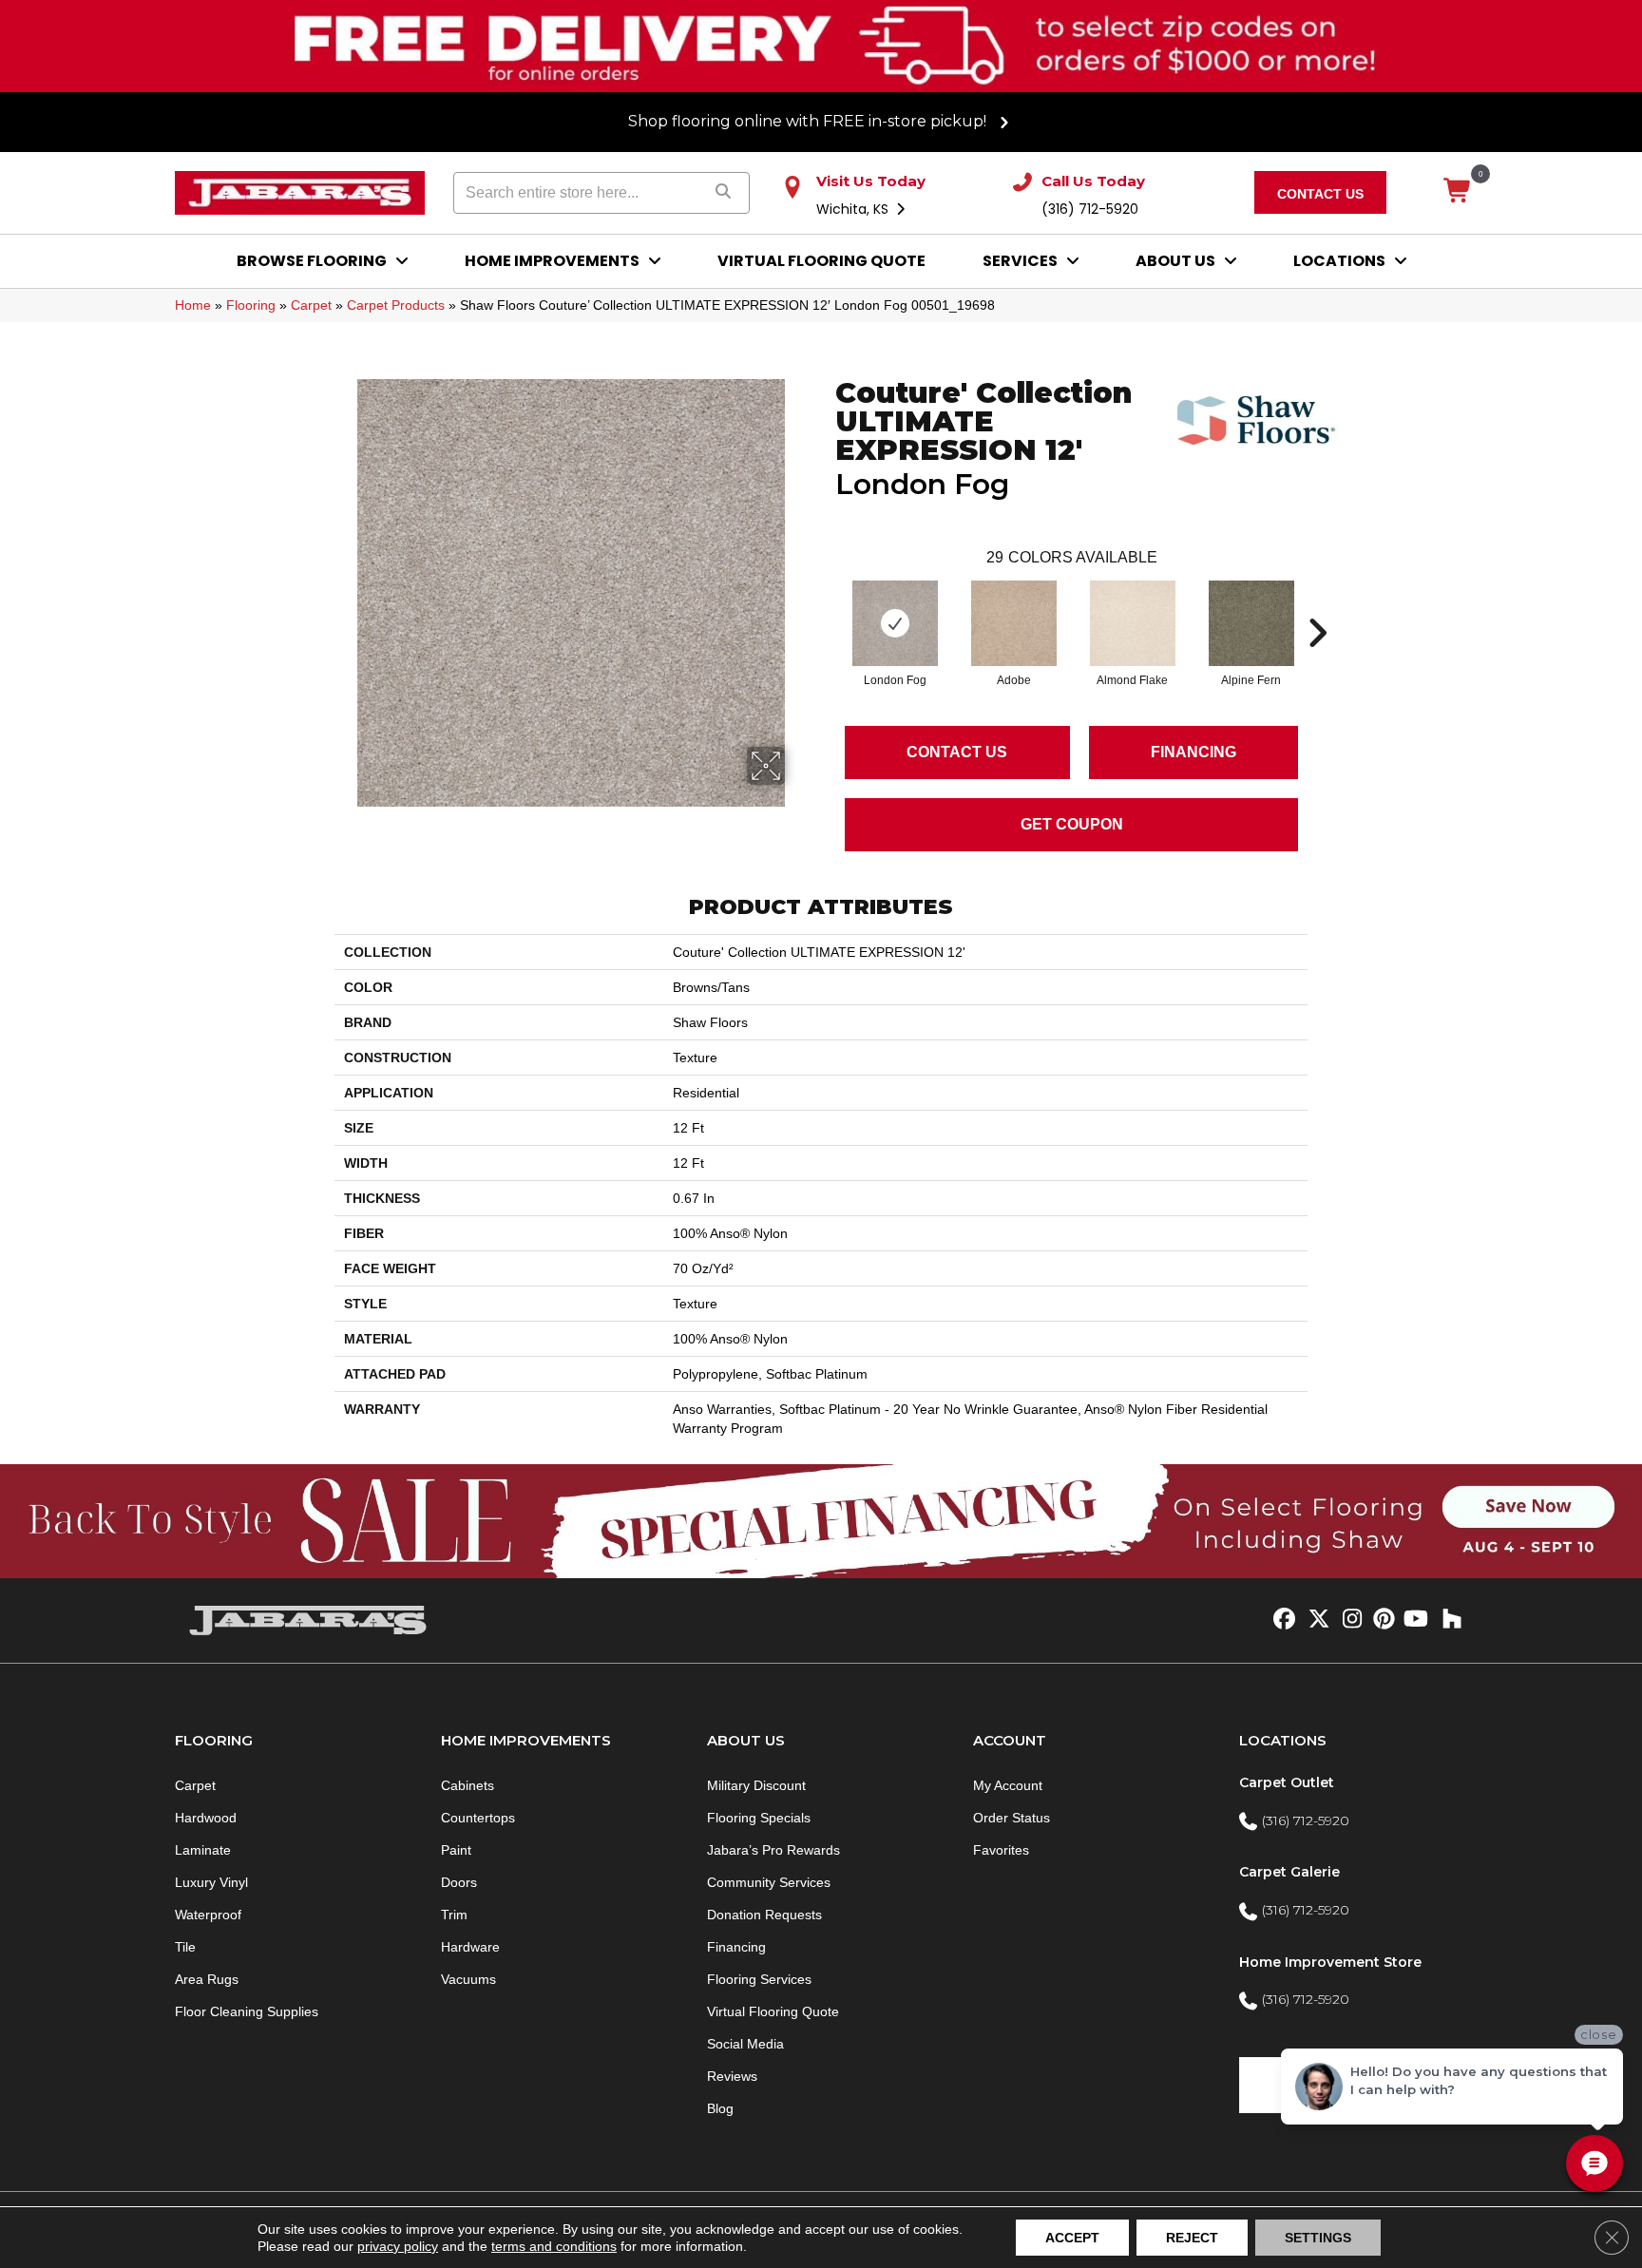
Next (1317, 604)
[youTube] (1414, 1620)
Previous (826, 604)
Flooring (251, 305)
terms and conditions (554, 2246)
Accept (1072, 2238)
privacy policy (398, 2246)
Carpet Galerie (1289, 1872)
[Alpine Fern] (1251, 623)
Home (193, 305)
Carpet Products (396, 305)
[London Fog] (895, 623)
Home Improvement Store (1330, 1962)
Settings (1318, 2238)
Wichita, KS (854, 209)
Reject (1192, 2238)
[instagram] (1348, 1620)
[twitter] (1315, 1620)
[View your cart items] (1458, 192)
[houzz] (1448, 1620)
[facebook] (1281, 1620)
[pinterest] (1381, 1620)
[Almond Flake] (1133, 623)
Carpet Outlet (1287, 1782)
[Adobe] (1014, 623)
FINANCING (1193, 752)
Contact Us (957, 752)
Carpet (311, 305)
